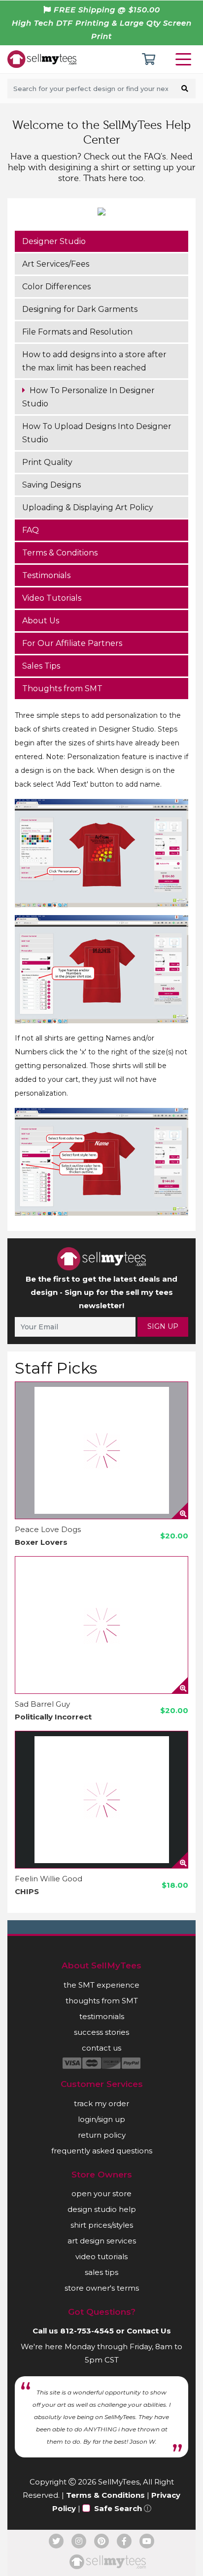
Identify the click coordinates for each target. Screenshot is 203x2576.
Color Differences (56, 287)
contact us (101, 2048)
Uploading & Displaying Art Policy (88, 507)
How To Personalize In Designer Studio (88, 397)
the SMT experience (101, 1985)
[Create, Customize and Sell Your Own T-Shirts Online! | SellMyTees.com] (42, 59)
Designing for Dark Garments (80, 309)
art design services (102, 2241)
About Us (41, 621)
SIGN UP (163, 1326)
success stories (101, 2032)
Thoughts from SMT (62, 689)
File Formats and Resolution (77, 332)
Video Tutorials (52, 598)
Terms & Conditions (60, 553)
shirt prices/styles (102, 2225)
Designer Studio (54, 241)
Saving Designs (51, 485)
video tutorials (101, 2256)
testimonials (102, 2016)
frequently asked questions (102, 2151)
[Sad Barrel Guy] (101, 1625)
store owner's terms (102, 2288)
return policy (102, 2135)
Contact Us (149, 2331)
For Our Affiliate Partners (72, 643)
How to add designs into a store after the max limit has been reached (94, 361)
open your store (101, 2193)
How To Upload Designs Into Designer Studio (97, 433)
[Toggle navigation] (185, 59)
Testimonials (46, 575)
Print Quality (47, 462)
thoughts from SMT (102, 2001)
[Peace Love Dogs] (101, 1450)
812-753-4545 (87, 2331)
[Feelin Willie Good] (101, 1800)
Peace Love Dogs (48, 1529)
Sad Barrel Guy (42, 1704)
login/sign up (101, 2119)
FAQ (31, 530)
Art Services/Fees (56, 264)
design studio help (102, 2209)
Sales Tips (41, 666)
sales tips (101, 2272)
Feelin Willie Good (49, 1879)
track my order (101, 2103)
